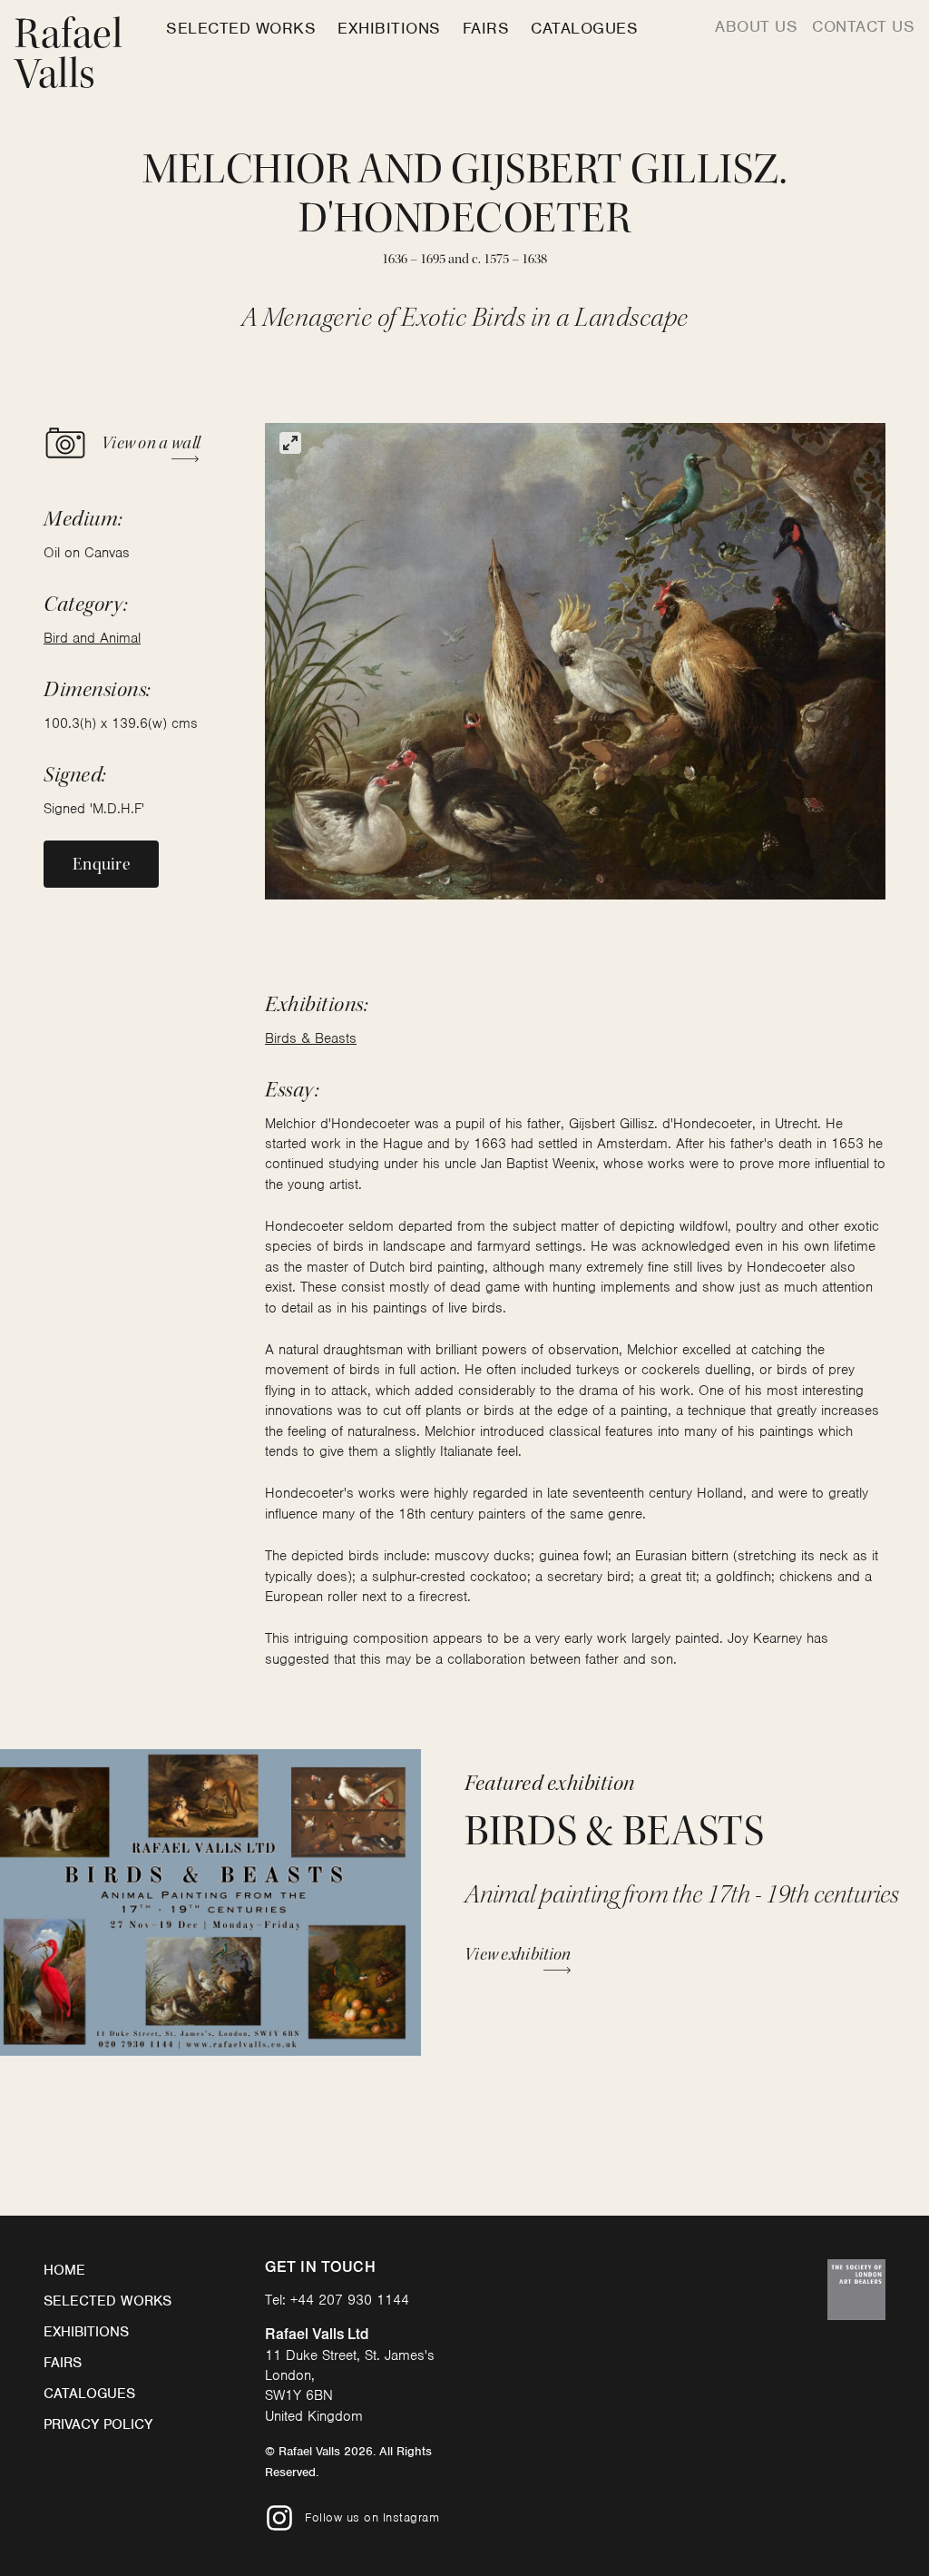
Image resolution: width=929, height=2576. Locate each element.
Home (64, 2270)
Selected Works (241, 28)
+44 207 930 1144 (350, 2300)
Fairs (486, 28)
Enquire (101, 864)
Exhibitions (389, 28)
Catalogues (584, 28)
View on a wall (151, 443)
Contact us (863, 26)
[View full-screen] (290, 443)
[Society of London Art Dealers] (856, 2290)
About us (756, 26)
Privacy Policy (98, 2424)
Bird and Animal (92, 638)
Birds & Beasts (311, 1038)
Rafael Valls (68, 54)
